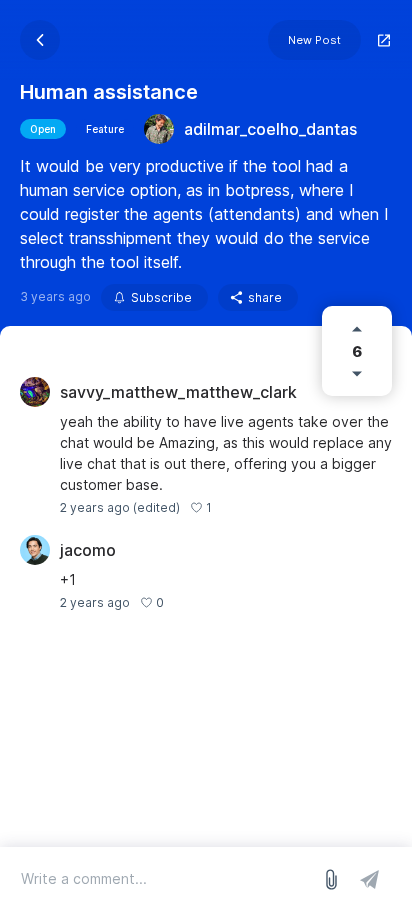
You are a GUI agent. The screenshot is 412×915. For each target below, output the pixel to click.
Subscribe (161, 297)
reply (237, 507)
